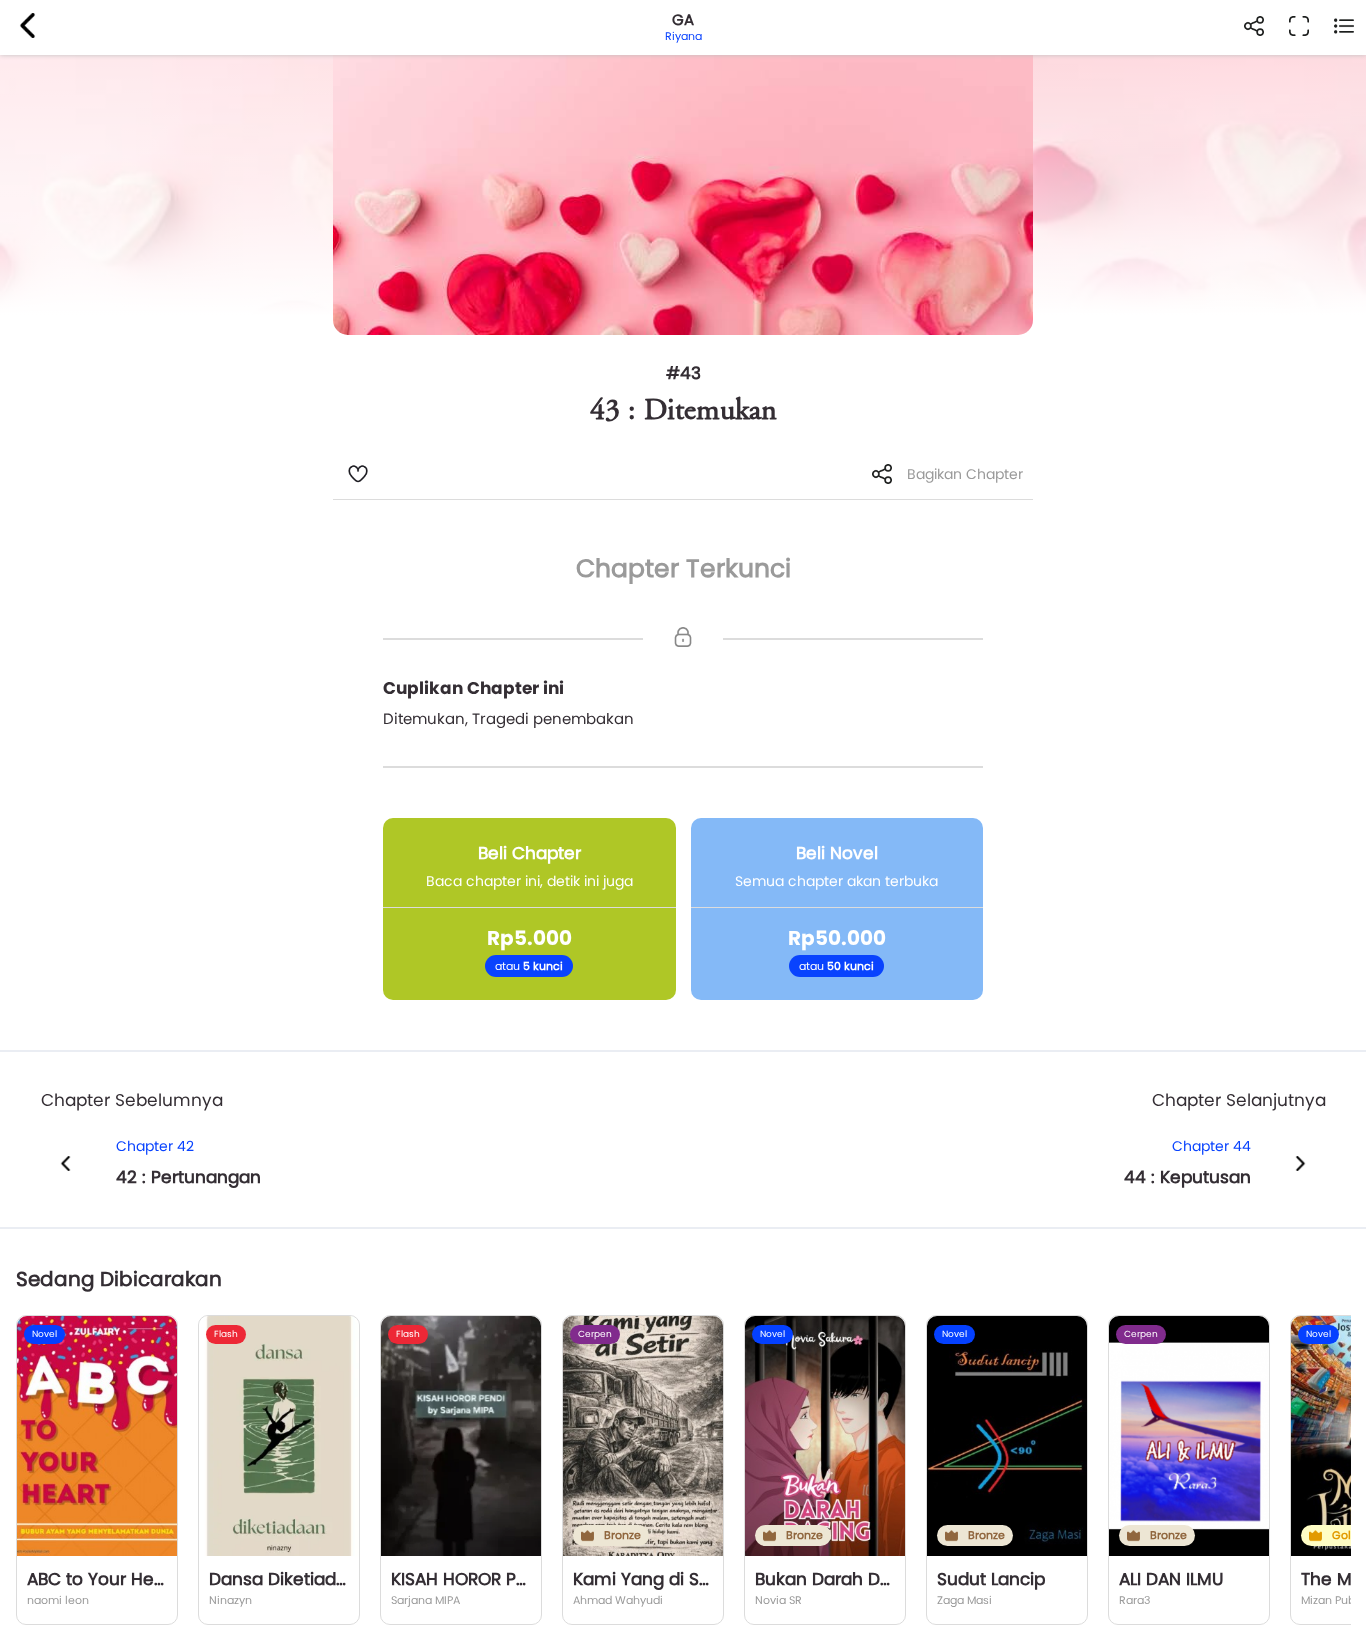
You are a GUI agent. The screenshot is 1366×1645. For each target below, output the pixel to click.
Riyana (683, 36)
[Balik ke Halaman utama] (27, 27)
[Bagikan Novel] (1253, 27)
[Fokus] (1298, 27)
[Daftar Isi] (1343, 27)
